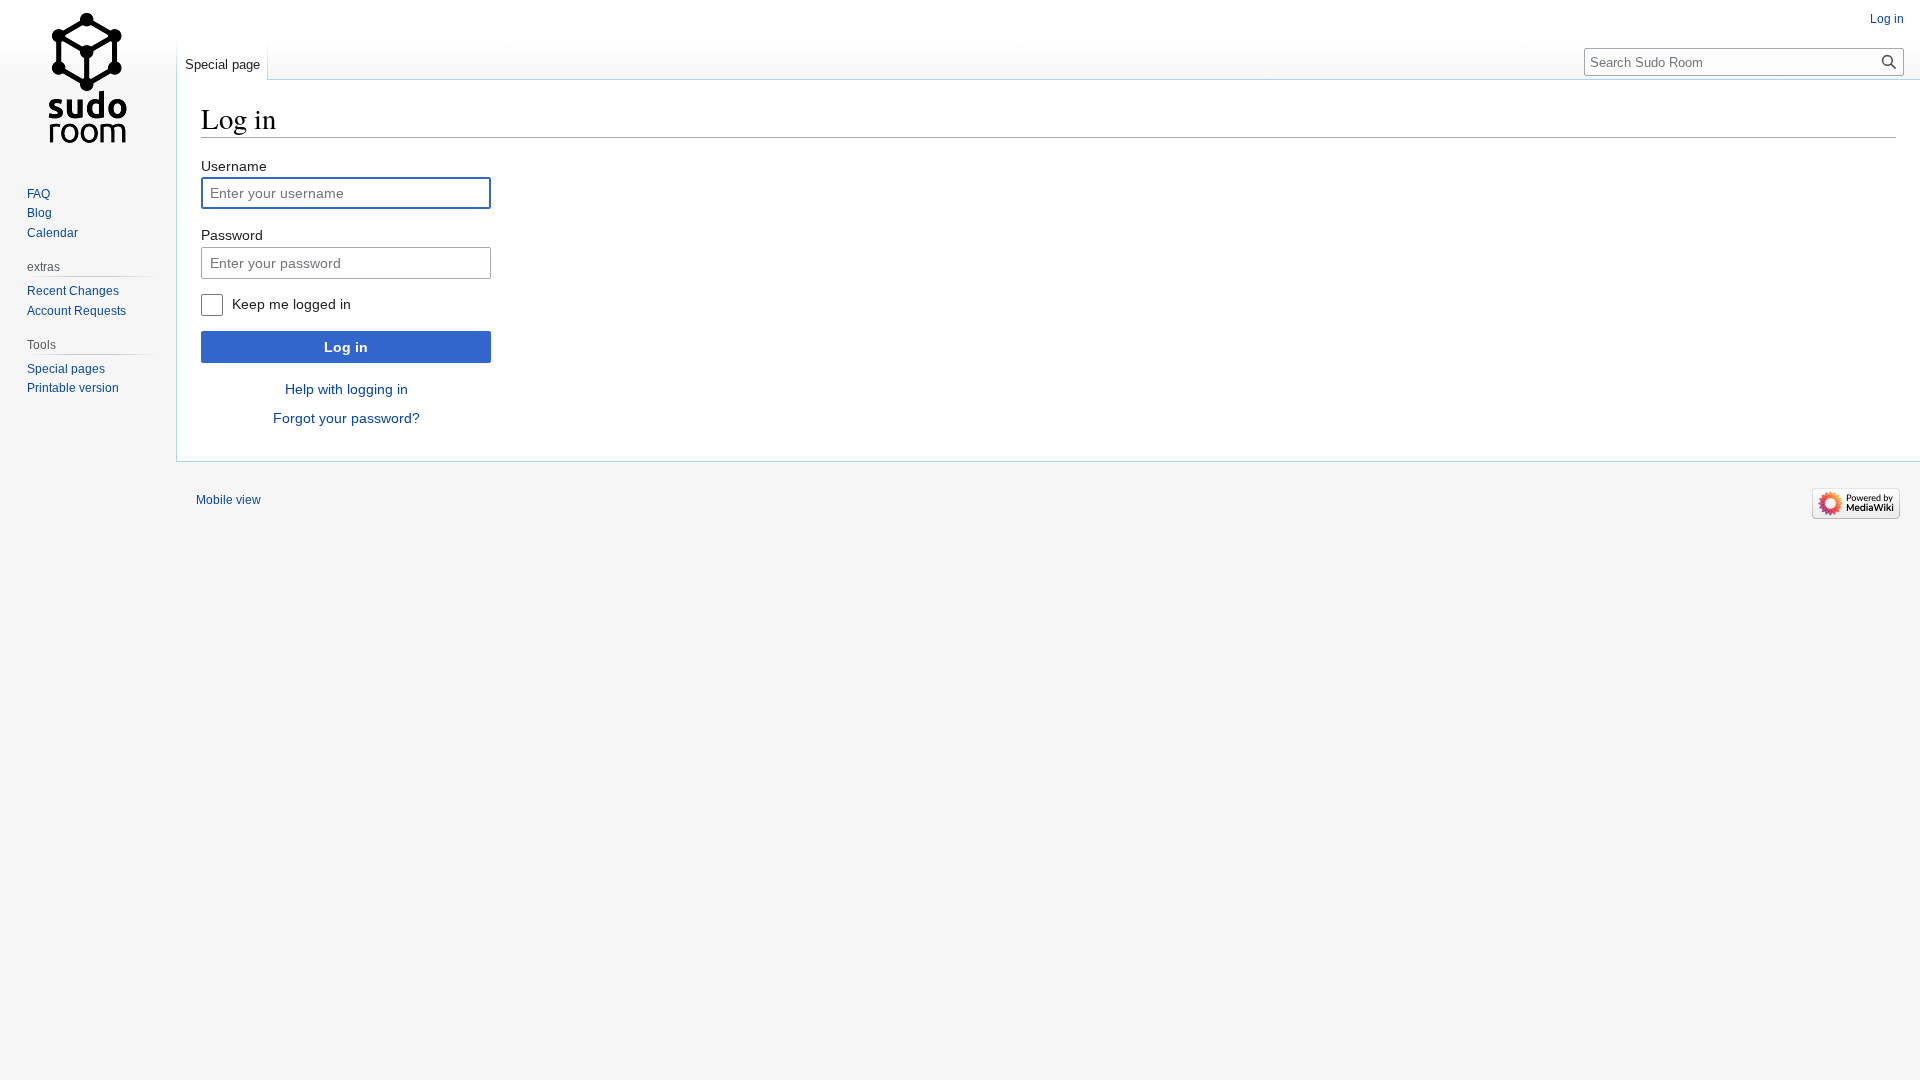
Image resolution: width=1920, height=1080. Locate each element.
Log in (346, 347)
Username (234, 166)
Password (232, 235)
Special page (222, 64)
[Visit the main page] (88, 80)
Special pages (66, 369)
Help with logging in (346, 389)
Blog (39, 213)
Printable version (73, 388)
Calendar (52, 233)
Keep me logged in (291, 304)
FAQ (38, 194)
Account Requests (76, 311)
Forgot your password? (346, 418)
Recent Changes (73, 291)
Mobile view (228, 500)
